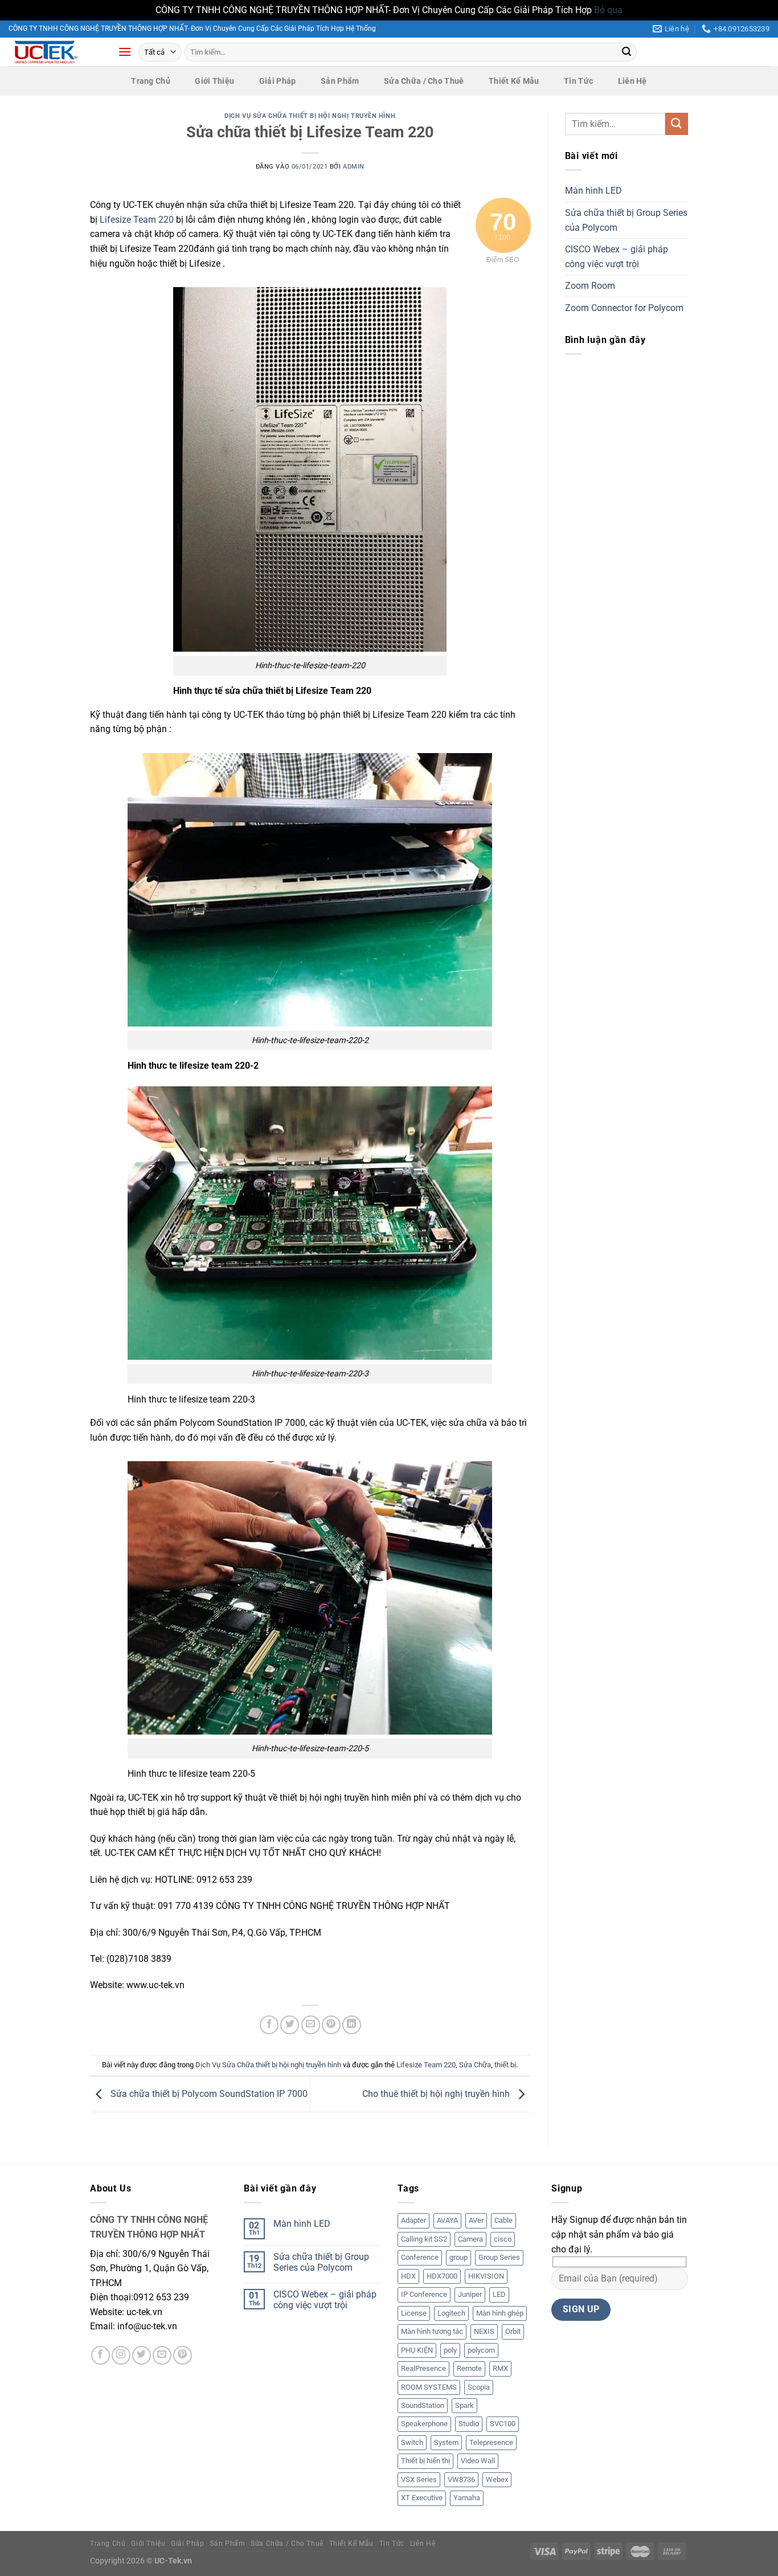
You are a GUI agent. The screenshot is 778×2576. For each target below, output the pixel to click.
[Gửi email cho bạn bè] (311, 2025)
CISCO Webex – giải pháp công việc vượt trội (617, 257)
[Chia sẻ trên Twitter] (290, 2025)
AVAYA (447, 2220)
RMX (500, 2368)
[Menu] (125, 52)
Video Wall (478, 2461)
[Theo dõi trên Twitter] (142, 2355)
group (458, 2257)
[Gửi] (627, 52)
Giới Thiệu (214, 81)
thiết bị (505, 2065)
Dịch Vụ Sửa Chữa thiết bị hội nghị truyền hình (310, 116)
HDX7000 (442, 2276)
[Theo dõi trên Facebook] (101, 2355)
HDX (408, 2276)
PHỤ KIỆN (417, 2350)
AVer (476, 2220)
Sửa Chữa (475, 2065)
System (446, 2442)
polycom (481, 2350)
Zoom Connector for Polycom (624, 308)
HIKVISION (486, 2276)
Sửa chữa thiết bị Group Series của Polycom (626, 220)
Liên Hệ (632, 81)
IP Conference (424, 2294)
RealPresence (423, 2368)
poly (450, 2350)
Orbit (513, 2331)
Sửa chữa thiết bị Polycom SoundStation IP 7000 (208, 2094)
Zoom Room (590, 286)
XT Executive (422, 2498)
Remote (469, 2368)
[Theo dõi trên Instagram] (121, 2355)
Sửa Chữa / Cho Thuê (424, 81)
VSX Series (419, 2479)
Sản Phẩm (340, 81)
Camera (470, 2239)
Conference (420, 2257)
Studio (469, 2424)
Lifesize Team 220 (137, 220)
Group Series (499, 2257)
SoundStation (423, 2405)
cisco (503, 2239)
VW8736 (461, 2479)
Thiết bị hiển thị (425, 2461)
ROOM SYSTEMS (429, 2387)
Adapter (413, 2220)
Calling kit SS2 (424, 2239)
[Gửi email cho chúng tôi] (162, 2355)
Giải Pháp (278, 81)
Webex (497, 2479)
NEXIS (484, 2331)
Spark (464, 2405)
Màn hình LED (593, 191)
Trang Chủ (151, 81)
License (414, 2313)
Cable (503, 2220)
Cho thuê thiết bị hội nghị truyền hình (437, 2094)
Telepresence (491, 2442)
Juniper (470, 2294)
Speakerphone (424, 2424)
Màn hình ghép (500, 2313)
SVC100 (503, 2424)
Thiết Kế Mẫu (514, 81)
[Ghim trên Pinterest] (331, 2025)
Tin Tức (578, 81)
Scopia (479, 2387)
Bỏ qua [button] (608, 10)
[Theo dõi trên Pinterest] (183, 2355)
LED (499, 2294)
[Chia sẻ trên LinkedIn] (352, 2025)
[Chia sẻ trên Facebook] (269, 2025)
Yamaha (467, 2498)
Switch (412, 2442)
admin (354, 167)
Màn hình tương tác (432, 2331)
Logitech (451, 2313)
